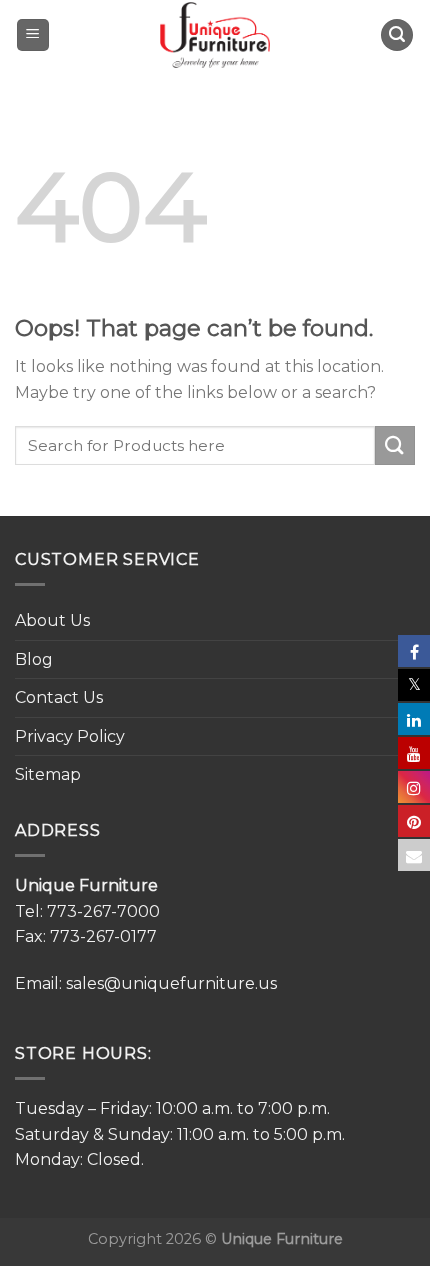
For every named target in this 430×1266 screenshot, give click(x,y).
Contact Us (59, 697)
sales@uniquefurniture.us (171, 983)
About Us (52, 620)
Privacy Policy (70, 736)
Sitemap (48, 774)
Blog (34, 659)
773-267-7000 (103, 911)
